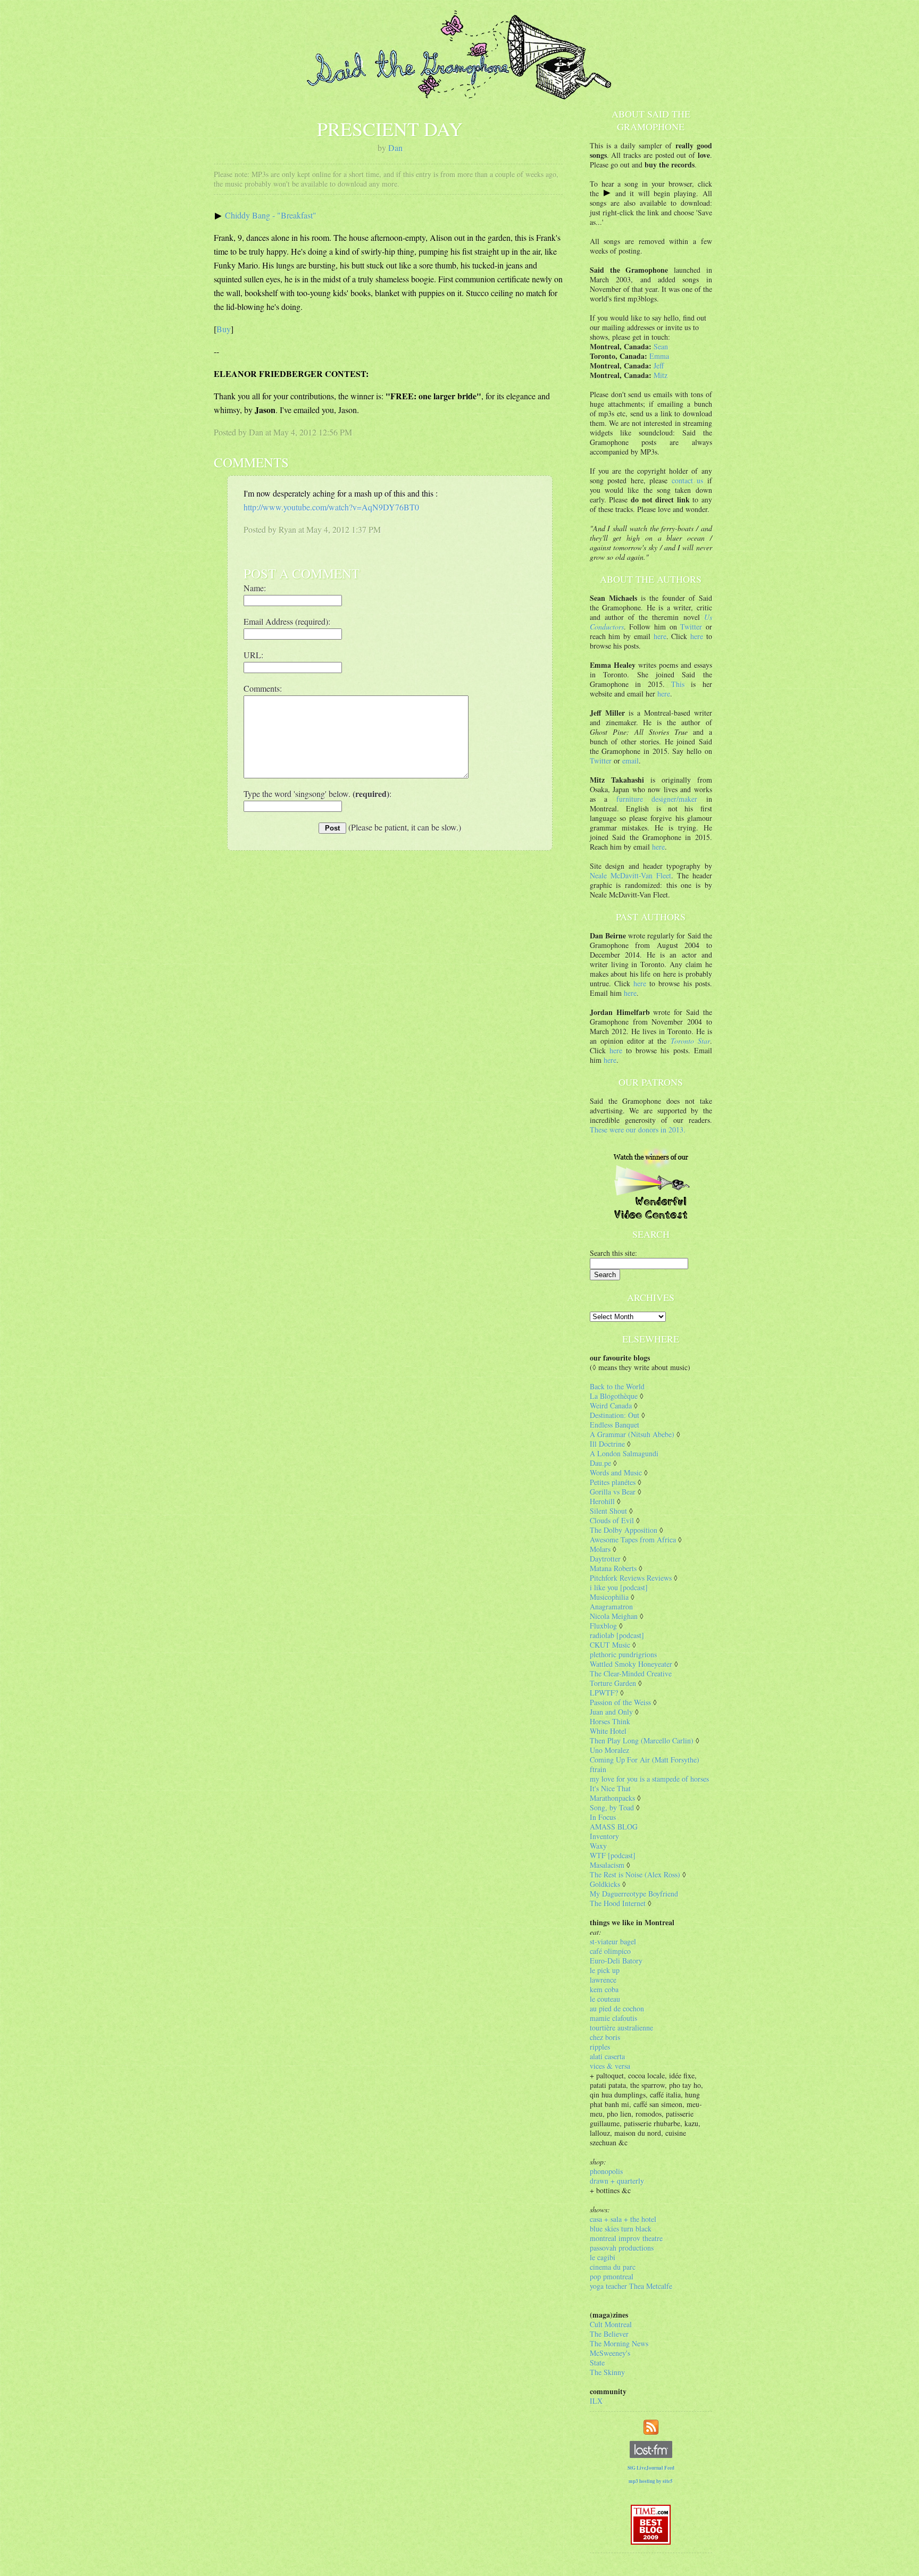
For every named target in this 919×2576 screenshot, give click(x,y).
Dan (395, 148)
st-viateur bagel (613, 1941)
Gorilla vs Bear (613, 1492)
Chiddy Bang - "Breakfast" (271, 215)
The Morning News (619, 2343)
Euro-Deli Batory (616, 1961)
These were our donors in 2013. (638, 1130)
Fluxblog (603, 1626)
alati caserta (607, 2056)
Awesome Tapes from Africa (633, 1539)
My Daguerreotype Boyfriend (634, 1894)
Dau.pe (600, 1463)
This (678, 684)
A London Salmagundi (624, 1453)
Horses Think (610, 1721)
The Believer (609, 2334)
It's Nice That (610, 1788)
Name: (255, 588)
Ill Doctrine (607, 1444)
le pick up (605, 1970)
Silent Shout (608, 1511)
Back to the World (617, 1386)
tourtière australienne (621, 2028)
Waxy (598, 1846)
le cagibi (603, 2257)
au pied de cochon (617, 2008)
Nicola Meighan (614, 1616)
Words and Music (616, 1472)
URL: (253, 655)
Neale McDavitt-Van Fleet (630, 875)
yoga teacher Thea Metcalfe (631, 2286)
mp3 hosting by (651, 2481)
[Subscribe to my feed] (651, 2426)
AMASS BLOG (614, 1827)
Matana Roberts (613, 1568)
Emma (659, 356)
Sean (661, 346)
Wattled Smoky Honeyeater (631, 1664)
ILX (596, 2401)
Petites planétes (613, 1482)
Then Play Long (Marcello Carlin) (642, 1740)
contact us (688, 480)
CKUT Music (610, 1645)
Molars (600, 1549)
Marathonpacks (612, 1798)
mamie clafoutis (613, 2018)
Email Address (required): (287, 621)
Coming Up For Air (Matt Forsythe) (645, 1760)
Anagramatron (611, 1606)
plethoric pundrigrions (623, 1654)
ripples (600, 2047)
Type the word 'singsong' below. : (318, 794)
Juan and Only (611, 1712)
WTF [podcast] (613, 1855)
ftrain (598, 1769)
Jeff (659, 366)
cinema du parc (613, 2267)
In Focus (603, 1817)
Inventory (604, 1836)
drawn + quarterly (617, 2181)
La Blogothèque (614, 1396)
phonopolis (606, 2171)
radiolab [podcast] (617, 1635)
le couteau (605, 1999)
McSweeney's (610, 2353)
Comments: (263, 688)
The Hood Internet (618, 1903)
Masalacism (607, 1865)
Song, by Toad (612, 1807)
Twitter (691, 627)
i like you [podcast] (619, 1587)
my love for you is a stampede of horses (649, 1779)
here (660, 636)
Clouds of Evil (612, 1520)
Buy (224, 329)
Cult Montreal (611, 2324)
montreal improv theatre (626, 2238)
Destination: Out (615, 1415)
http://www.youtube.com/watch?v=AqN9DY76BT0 (331, 507)
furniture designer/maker (657, 799)
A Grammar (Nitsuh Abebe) (632, 1434)
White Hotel (608, 1731)
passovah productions (622, 2248)
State (597, 2363)
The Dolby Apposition (624, 1530)
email (630, 761)
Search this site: (613, 1253)
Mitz (661, 375)
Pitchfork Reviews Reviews (631, 1578)
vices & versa (610, 2066)
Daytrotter (605, 1559)
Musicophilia (609, 1597)
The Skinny (607, 2372)
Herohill (602, 1501)
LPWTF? (604, 1693)
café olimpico (610, 1951)
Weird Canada (611, 1406)
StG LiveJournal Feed (651, 2468)
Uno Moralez (609, 1750)
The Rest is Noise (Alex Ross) (635, 1874)
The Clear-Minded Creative (631, 1673)
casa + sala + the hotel (623, 2219)
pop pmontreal (612, 2276)
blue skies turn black (621, 2229)
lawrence (603, 1980)
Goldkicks (605, 1884)
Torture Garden (613, 1683)
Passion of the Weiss (620, 1702)
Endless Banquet (615, 1425)
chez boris (605, 2037)
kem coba (604, 1989)
